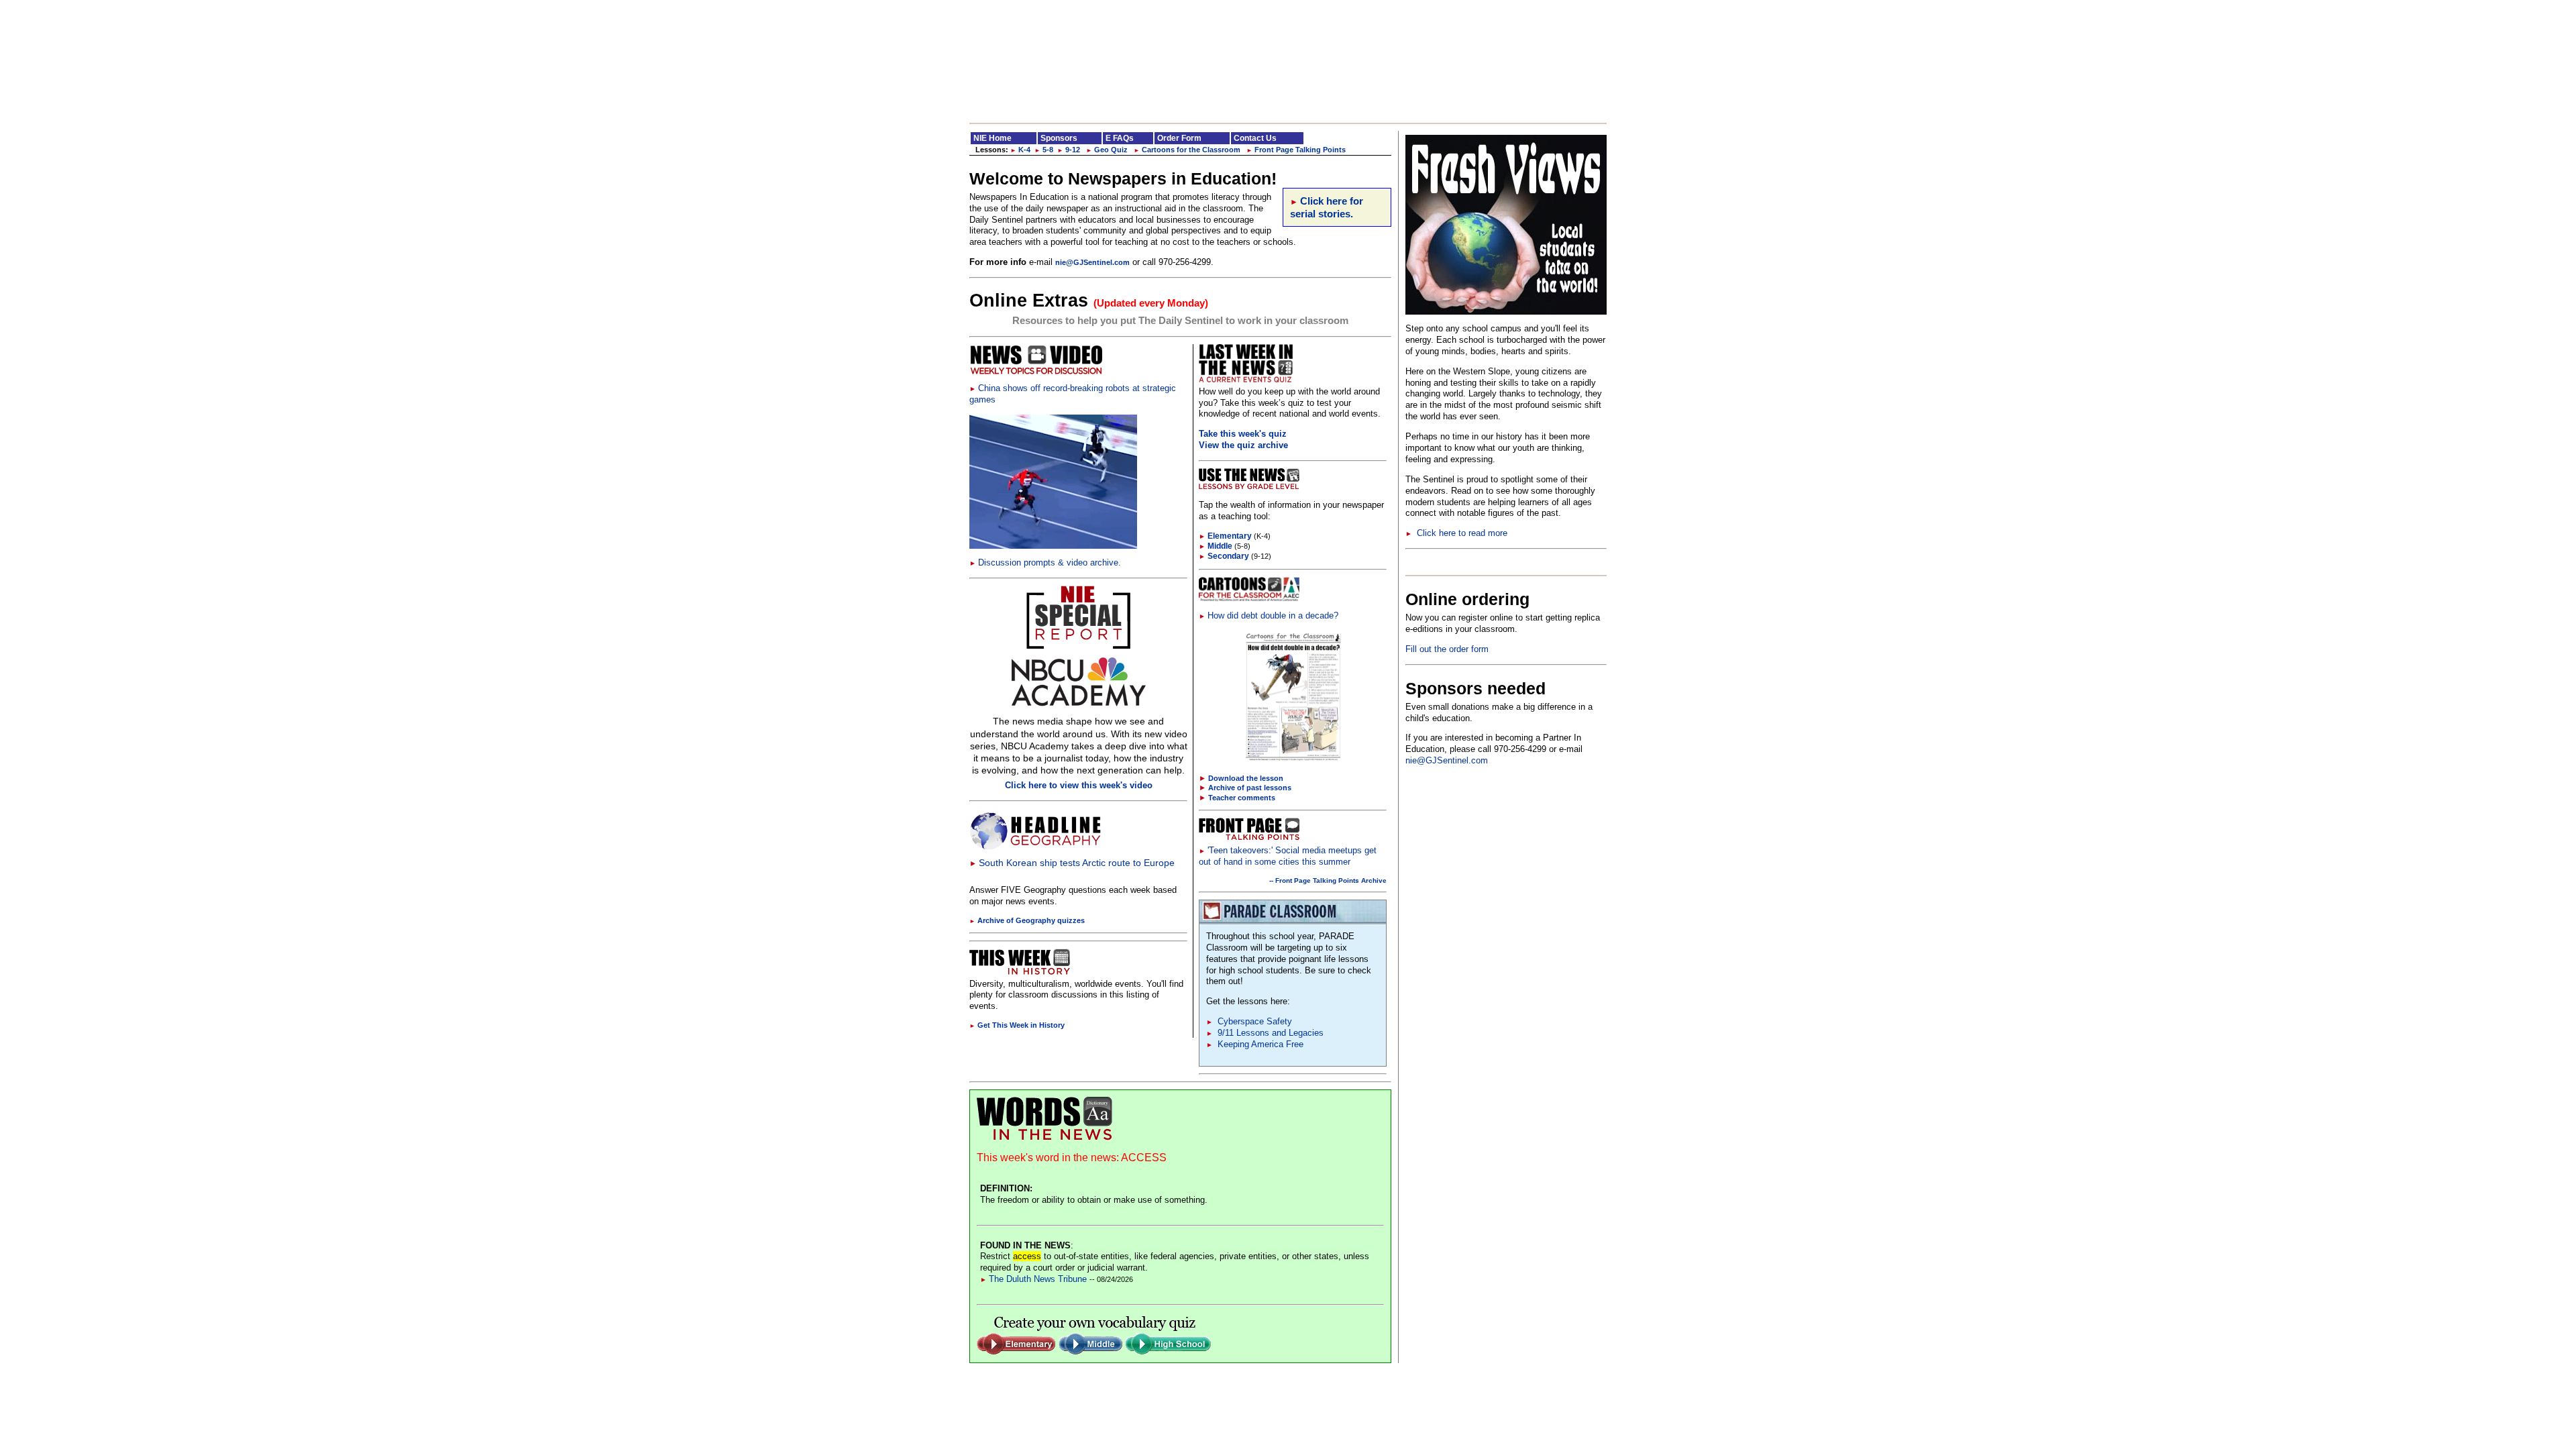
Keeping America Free (1255, 1044)
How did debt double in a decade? (1269, 615)
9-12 (1069, 150)
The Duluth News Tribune (1033, 1279)
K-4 (1020, 150)
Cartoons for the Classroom (1187, 150)
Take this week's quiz (1243, 434)
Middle (1216, 546)
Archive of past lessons (1250, 788)
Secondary (1224, 556)
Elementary (1225, 536)
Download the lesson (1246, 778)
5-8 (1044, 150)
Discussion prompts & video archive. (1045, 562)
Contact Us (1255, 138)
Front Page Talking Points (1296, 150)
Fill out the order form (1447, 649)
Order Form (1179, 138)
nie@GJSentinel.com (1092, 262)
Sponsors (1059, 138)
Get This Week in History (1017, 1025)
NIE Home (992, 138)
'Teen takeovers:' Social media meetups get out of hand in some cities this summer (1288, 856)
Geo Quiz (1107, 150)
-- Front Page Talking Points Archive (1328, 880)
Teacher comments (1242, 798)
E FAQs (1120, 138)
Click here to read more (1456, 533)
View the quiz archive (1243, 445)
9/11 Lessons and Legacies (1265, 1033)
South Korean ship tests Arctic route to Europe (1072, 863)
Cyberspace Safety (1249, 1021)
